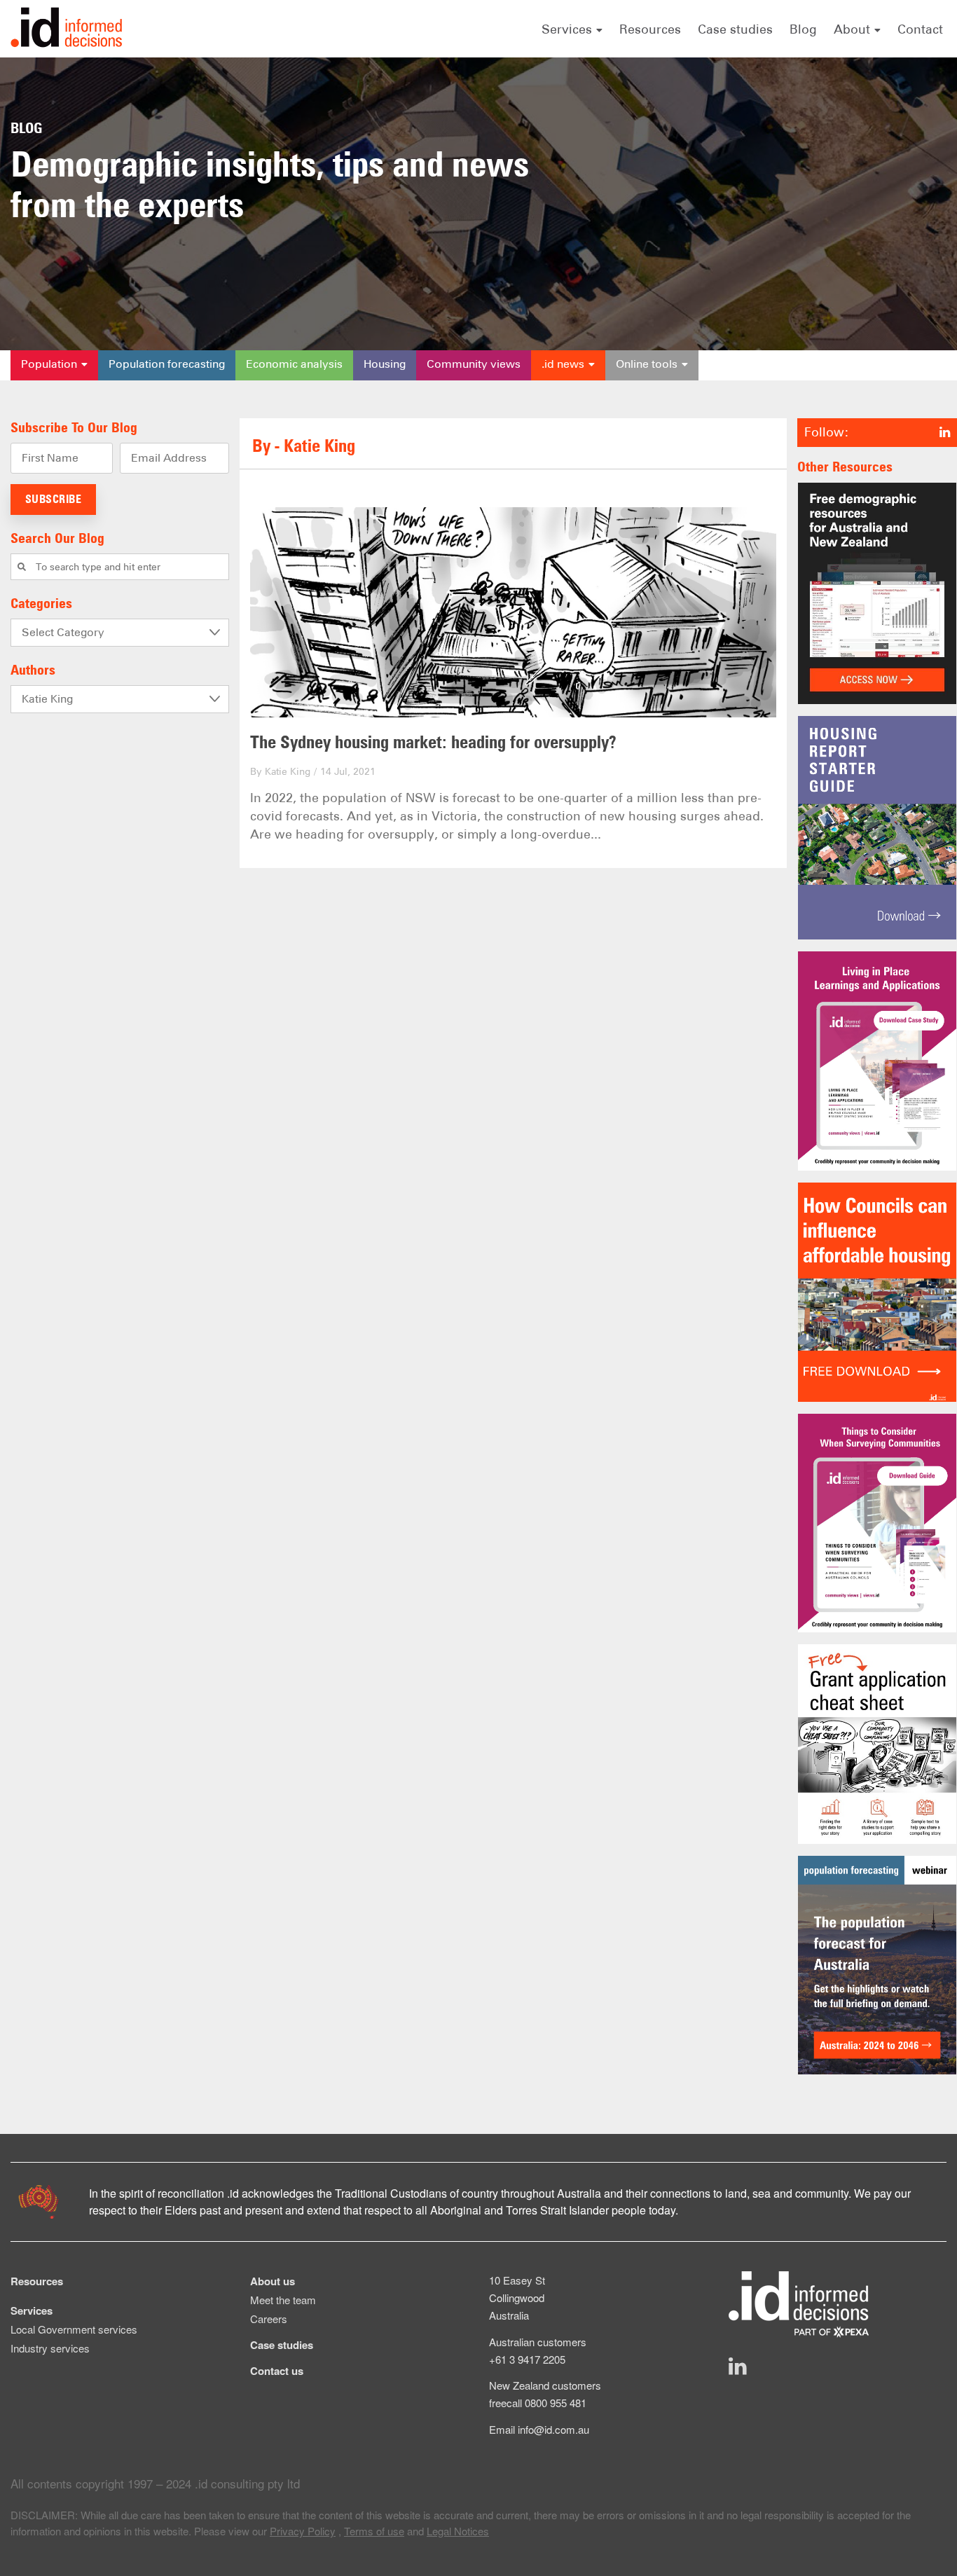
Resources (650, 29)
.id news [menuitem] (563, 364)
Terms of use (374, 2531)
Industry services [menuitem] (50, 2348)
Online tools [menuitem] (647, 364)
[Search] (22, 567)
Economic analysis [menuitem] (294, 364)
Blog (803, 29)
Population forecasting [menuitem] (167, 364)
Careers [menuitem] (269, 2319)
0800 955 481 (556, 2403)
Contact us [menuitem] (277, 2371)
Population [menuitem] (49, 364)
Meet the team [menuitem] (283, 2300)
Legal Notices (458, 2531)
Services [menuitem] (32, 2310)
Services (567, 29)
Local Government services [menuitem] (74, 2329)
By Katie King (280, 771)
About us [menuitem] (273, 2281)
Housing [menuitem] (385, 364)
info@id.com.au (553, 2429)
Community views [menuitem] (474, 364)
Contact (920, 29)
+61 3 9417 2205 (527, 2359)
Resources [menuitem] (37, 2281)
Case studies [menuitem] (282, 2345)
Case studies (735, 29)
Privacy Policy (303, 2531)
